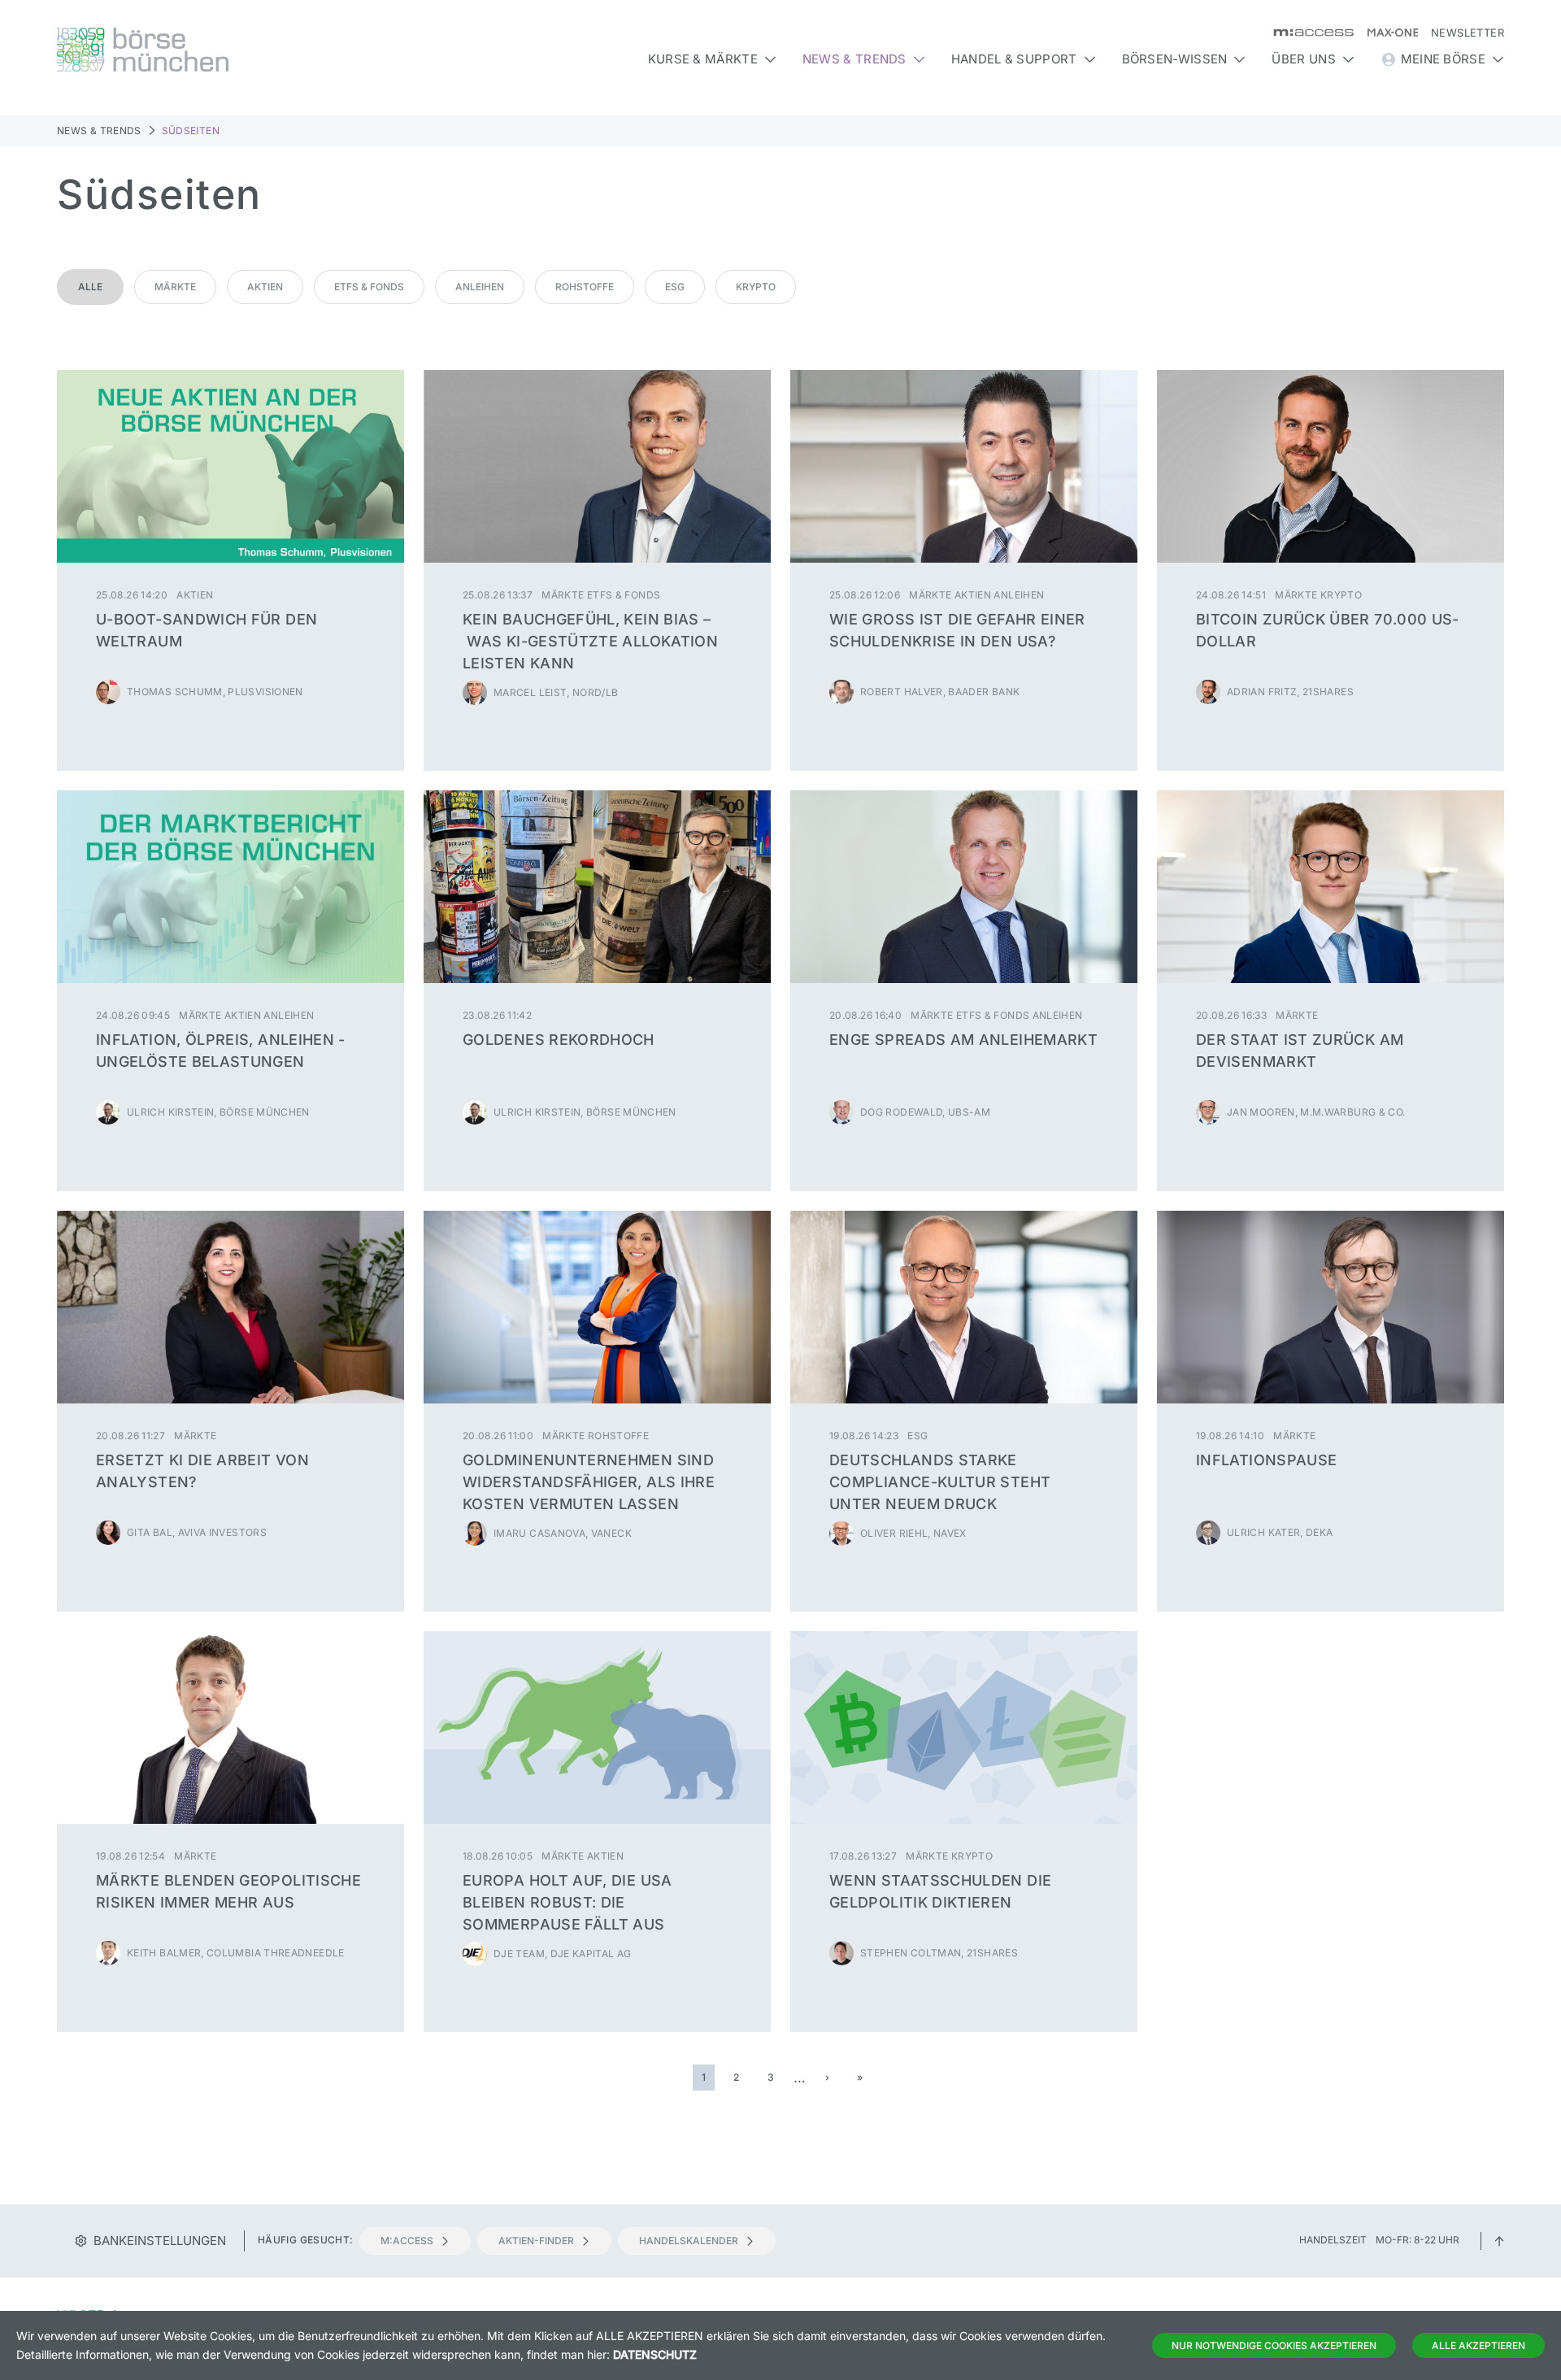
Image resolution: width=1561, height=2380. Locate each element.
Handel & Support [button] (1014, 59)
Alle (90, 287)
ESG (675, 287)
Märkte (175, 287)
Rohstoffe (585, 287)
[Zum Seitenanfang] (1499, 2240)
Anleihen (480, 287)
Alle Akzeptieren (1478, 2345)
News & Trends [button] (854, 59)
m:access (407, 2241)
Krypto (756, 287)
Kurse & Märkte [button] (703, 59)
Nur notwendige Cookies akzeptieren (1274, 2345)
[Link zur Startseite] (230, 50)
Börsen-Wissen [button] (1175, 59)
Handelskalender (689, 2241)
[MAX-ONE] (1386, 33)
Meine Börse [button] (1443, 59)
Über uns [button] (1303, 59)
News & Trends (99, 131)
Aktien (265, 287)
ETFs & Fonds (369, 287)
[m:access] (1307, 33)
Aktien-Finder (536, 2241)
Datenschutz (655, 2354)
